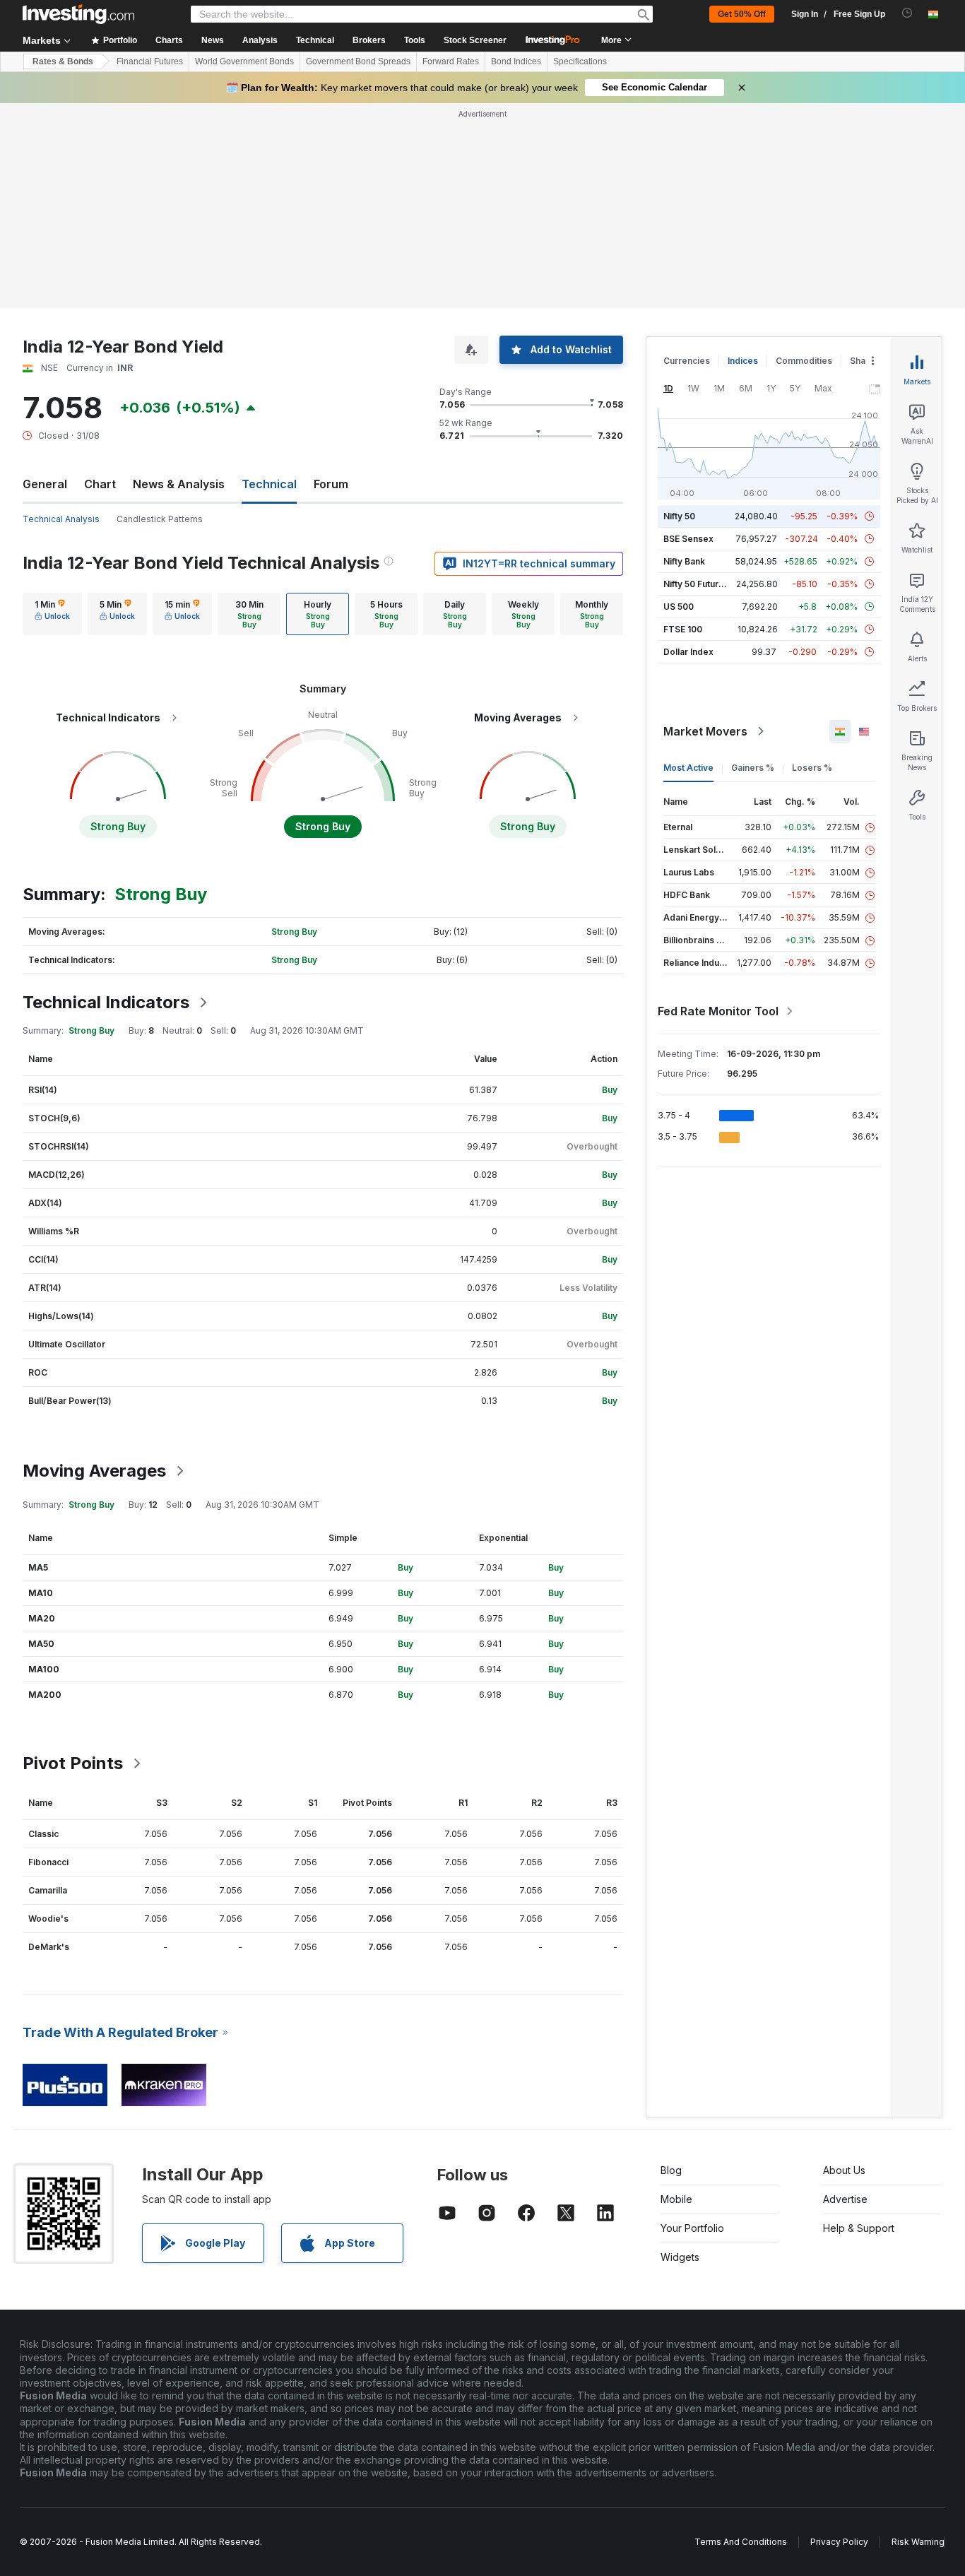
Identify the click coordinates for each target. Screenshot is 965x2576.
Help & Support (859, 2228)
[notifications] (907, 13)
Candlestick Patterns (160, 519)
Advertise (845, 2199)
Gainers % (753, 768)
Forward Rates (451, 61)
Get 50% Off (742, 14)
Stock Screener (475, 40)
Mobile (676, 2199)
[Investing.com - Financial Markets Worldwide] (78, 14)
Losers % (812, 768)
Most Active (688, 768)
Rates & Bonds (63, 61)
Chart (100, 484)
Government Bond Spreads (358, 61)
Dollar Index (688, 652)
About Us (844, 2170)
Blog (671, 2170)
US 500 (679, 607)
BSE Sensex (688, 539)
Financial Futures (150, 61)
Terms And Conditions (741, 2542)
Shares (865, 361)
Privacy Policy (839, 2542)
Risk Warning (918, 2542)
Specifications (580, 61)
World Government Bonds (244, 61)
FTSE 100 (683, 629)
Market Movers (705, 731)
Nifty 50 (679, 516)
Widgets (680, 2257)
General (45, 484)
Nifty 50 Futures (696, 584)
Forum (331, 484)
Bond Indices (516, 61)
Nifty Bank (684, 561)
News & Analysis (179, 484)
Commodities (804, 361)
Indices (743, 361)
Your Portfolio (692, 2228)
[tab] (52, 614)
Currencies (687, 361)
